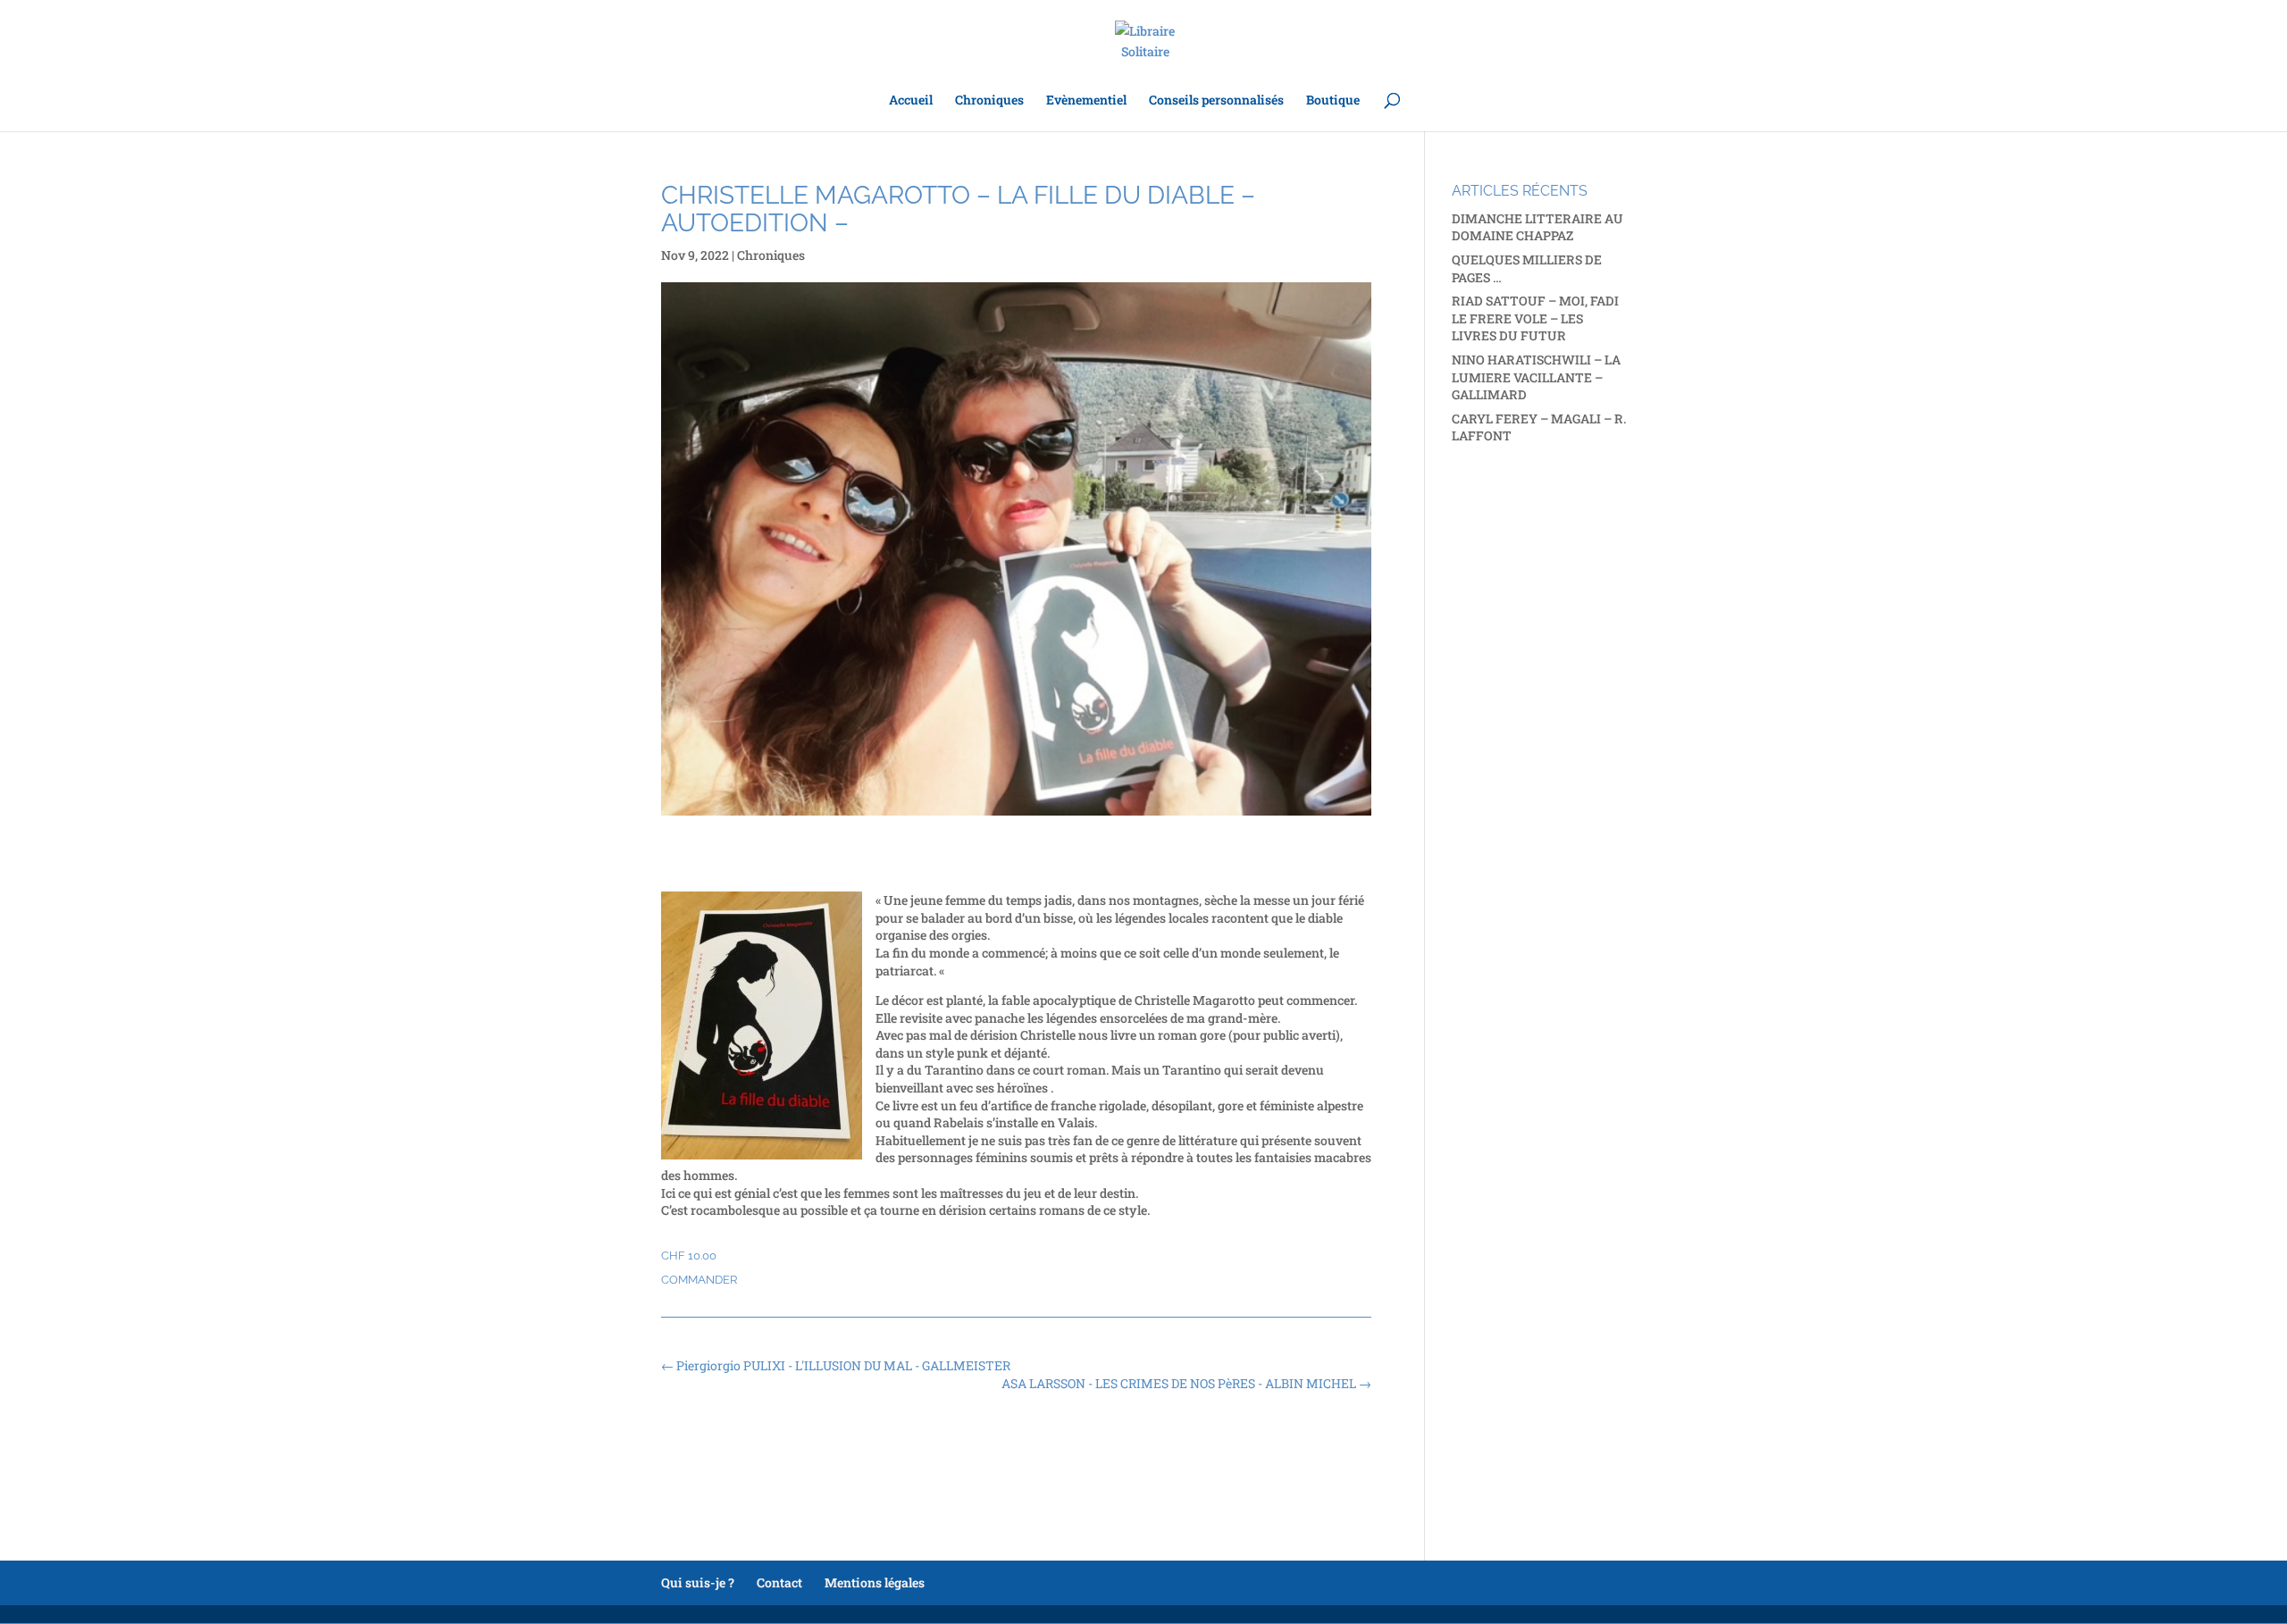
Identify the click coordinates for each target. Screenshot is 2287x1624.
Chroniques (989, 101)
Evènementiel (1086, 101)
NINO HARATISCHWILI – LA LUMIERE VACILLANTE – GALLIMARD (1536, 377)
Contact (779, 1582)
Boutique (1333, 101)
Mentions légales (875, 1582)
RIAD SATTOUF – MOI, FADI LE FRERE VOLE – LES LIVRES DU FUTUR (1535, 318)
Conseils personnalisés (1216, 101)
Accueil (911, 101)
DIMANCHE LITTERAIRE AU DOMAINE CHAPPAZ (1537, 227)
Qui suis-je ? (698, 1582)
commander (699, 1280)
